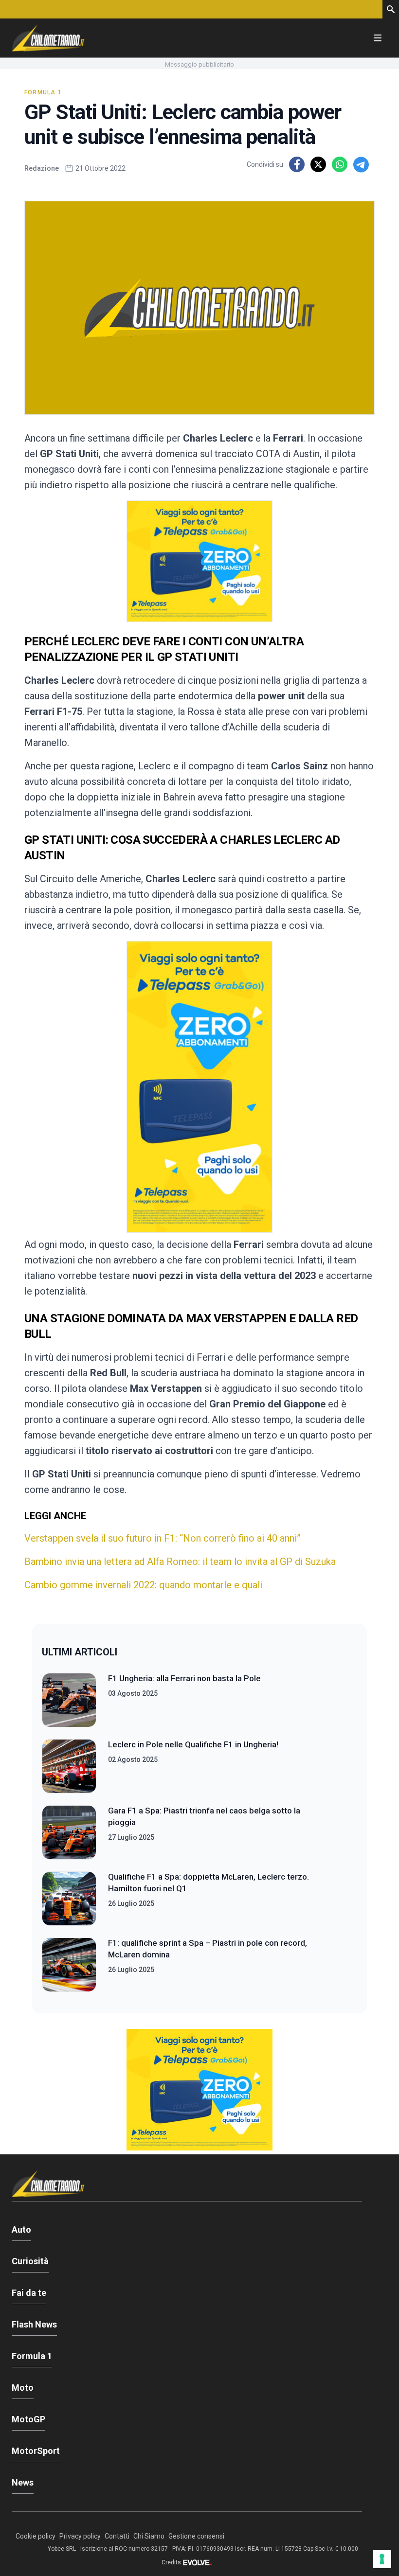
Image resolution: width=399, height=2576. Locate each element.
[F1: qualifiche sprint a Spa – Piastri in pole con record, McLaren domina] (69, 1965)
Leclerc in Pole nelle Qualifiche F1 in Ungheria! (193, 1744)
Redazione (42, 168)
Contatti (117, 2536)
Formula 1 (43, 92)
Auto (21, 2230)
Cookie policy (36, 2536)
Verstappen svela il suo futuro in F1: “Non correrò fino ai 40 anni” (163, 1538)
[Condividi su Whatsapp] (340, 164)
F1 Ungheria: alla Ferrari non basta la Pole (184, 1678)
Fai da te (29, 2293)
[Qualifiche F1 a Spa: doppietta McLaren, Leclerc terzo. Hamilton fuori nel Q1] (69, 1899)
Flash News (34, 2324)
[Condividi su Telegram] (361, 164)
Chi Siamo (149, 2536)
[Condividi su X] (318, 164)
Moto (23, 2388)
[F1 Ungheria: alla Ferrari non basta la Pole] (69, 1700)
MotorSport (36, 2451)
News (23, 2482)
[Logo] (48, 38)
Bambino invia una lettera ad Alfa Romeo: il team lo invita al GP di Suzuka (180, 1562)
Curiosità (30, 2261)
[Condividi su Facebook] (297, 164)
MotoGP (28, 2419)
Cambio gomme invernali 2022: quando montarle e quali (143, 1585)
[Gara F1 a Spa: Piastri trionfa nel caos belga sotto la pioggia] (69, 1832)
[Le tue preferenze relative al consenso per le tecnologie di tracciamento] (382, 2559)
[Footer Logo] (187, 2186)
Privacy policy (80, 2536)
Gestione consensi (196, 2536)
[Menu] (378, 38)
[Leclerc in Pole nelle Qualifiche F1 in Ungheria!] (69, 1766)
